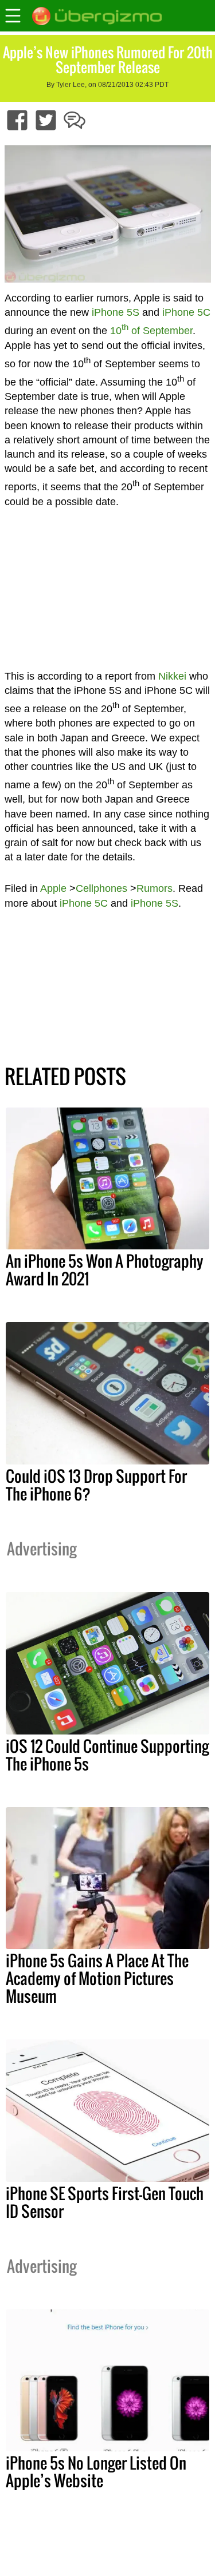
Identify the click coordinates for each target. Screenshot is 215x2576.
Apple (53, 888)
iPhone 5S (116, 312)
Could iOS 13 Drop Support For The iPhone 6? (96, 1485)
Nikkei (172, 676)
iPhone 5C (186, 312)
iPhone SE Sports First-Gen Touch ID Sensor (105, 2202)
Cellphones (101, 888)
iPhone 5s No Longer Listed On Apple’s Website (96, 2472)
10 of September (151, 331)
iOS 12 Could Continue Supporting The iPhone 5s (107, 1755)
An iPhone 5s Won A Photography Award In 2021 (105, 1270)
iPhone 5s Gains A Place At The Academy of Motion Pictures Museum (97, 1978)
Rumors (155, 888)
